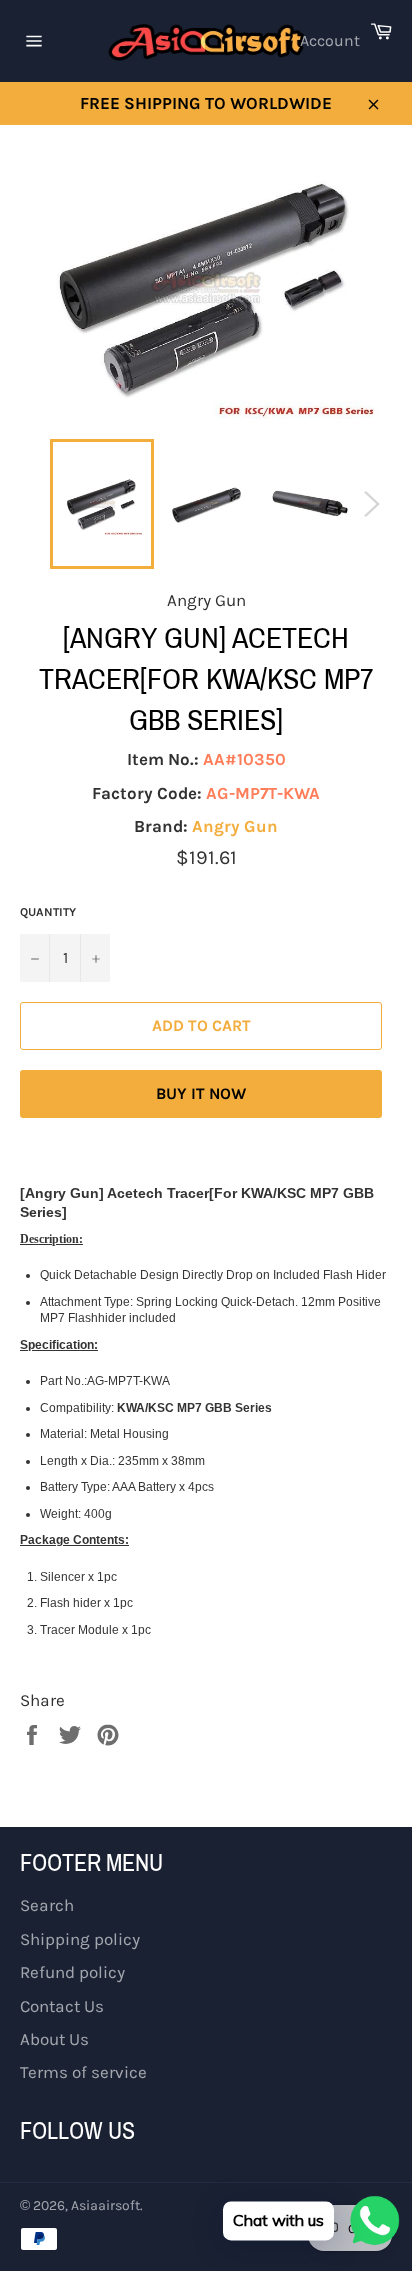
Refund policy (72, 1972)
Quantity (48, 912)
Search (47, 1905)
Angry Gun (235, 826)
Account (330, 40)
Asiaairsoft (105, 2205)
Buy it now (201, 1093)
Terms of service (83, 2072)
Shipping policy (80, 1939)
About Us (54, 2039)
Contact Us (62, 2006)
